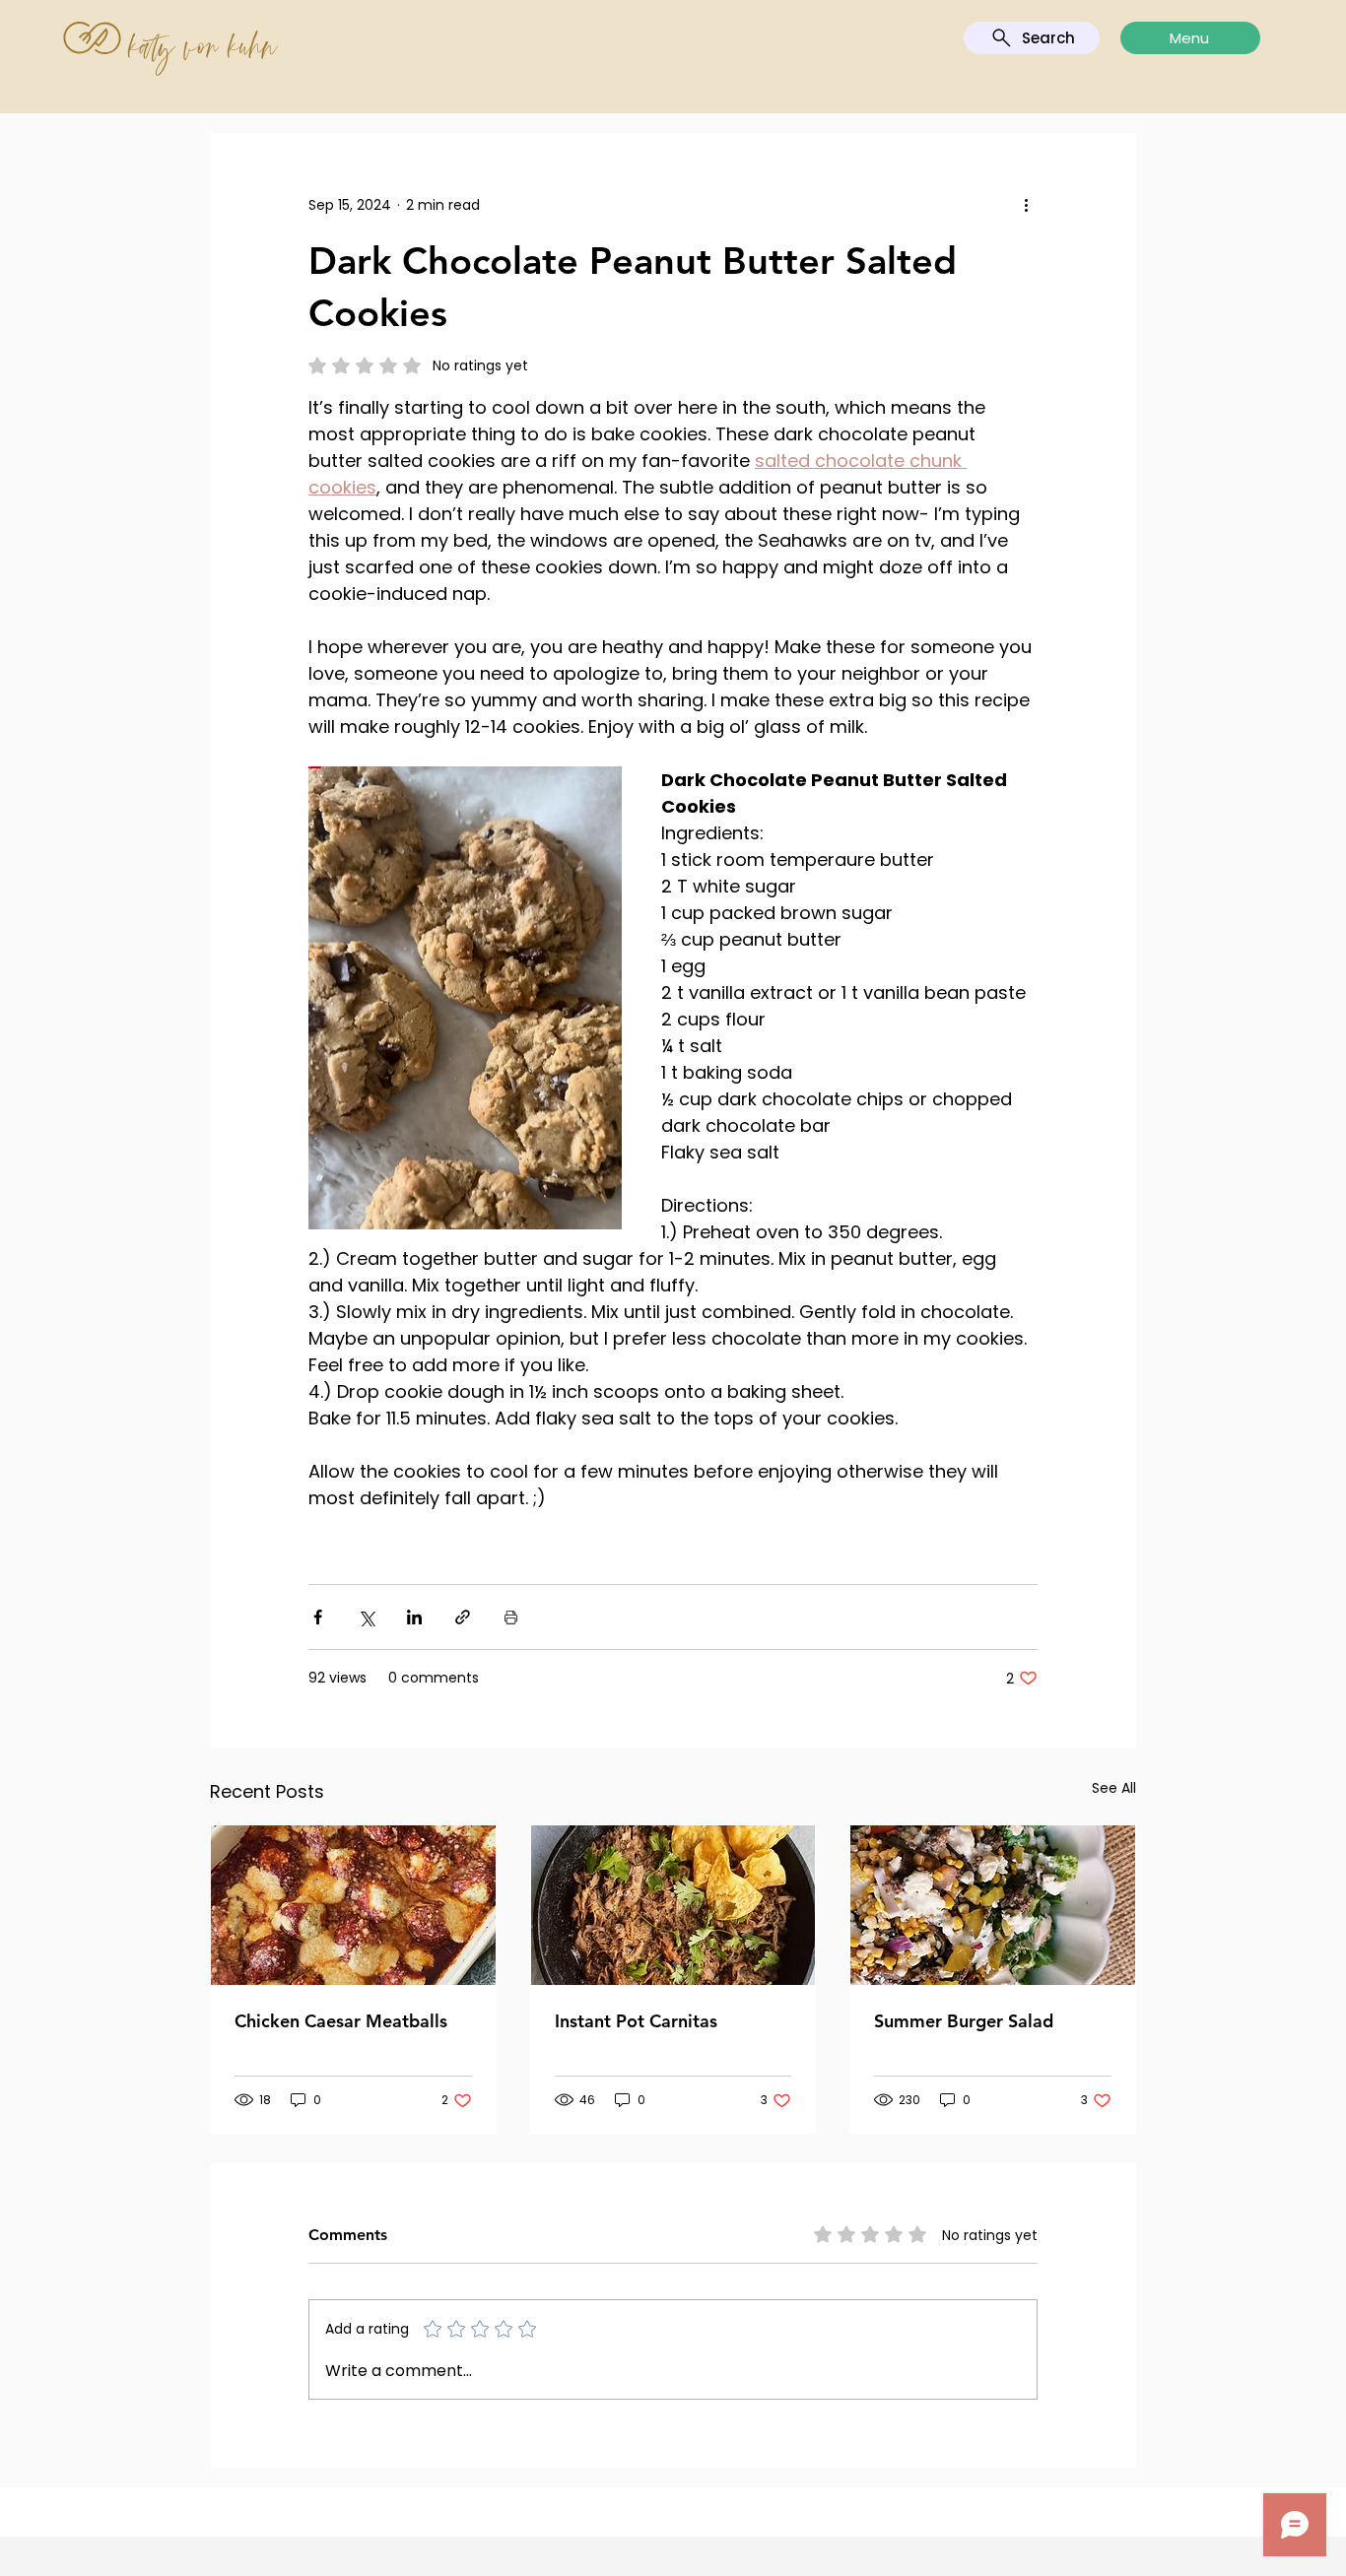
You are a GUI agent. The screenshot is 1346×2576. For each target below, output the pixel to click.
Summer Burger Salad (964, 2021)
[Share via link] (463, 1617)
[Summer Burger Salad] (993, 1905)
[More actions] (1026, 205)
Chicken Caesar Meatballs (341, 2021)
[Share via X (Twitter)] (366, 1617)
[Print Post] (511, 1617)
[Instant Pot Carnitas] (673, 1905)
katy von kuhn (203, 46)
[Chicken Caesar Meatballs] (353, 1905)
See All (1114, 1788)
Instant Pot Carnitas (636, 2021)
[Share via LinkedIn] (414, 1617)
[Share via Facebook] (318, 1617)
